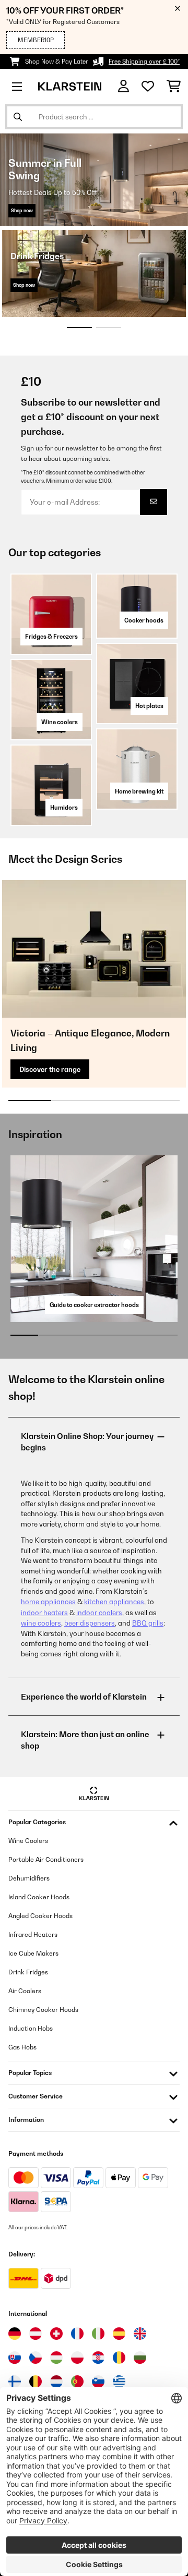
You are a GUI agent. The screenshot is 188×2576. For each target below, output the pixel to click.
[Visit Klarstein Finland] (15, 2382)
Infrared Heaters (33, 1934)
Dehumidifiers (29, 1878)
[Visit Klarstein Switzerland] (56, 2334)
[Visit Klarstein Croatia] (98, 2358)
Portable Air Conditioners (46, 1859)
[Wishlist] (148, 87)
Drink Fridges (28, 1972)
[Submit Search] (18, 117)
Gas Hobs (22, 2047)
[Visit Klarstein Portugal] (77, 2382)
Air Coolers (25, 1991)
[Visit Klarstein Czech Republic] (36, 2358)
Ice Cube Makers (33, 1953)
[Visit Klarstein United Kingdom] (140, 2334)
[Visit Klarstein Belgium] (36, 2382)
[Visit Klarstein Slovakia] (15, 2358)
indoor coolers (99, 1613)
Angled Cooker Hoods (40, 1916)
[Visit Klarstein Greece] (119, 2382)
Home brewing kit (139, 791)
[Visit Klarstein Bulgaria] (140, 2358)
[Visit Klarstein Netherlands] (56, 2382)
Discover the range (50, 1069)
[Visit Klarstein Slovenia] (98, 2382)
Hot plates (149, 706)
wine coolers (41, 1623)
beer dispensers (90, 1623)
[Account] (124, 86)
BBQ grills (148, 1623)
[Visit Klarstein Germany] (15, 2334)
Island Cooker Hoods (39, 1897)
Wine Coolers (28, 1841)
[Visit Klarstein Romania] (119, 2358)
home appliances (48, 1602)
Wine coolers (60, 722)
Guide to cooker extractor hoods (94, 1305)
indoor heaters (44, 1613)
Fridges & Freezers (51, 637)
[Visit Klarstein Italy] (98, 2334)
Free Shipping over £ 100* (144, 62)
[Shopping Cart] (174, 87)
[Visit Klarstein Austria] (36, 2334)
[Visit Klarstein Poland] (77, 2358)
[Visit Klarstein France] (77, 2334)
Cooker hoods (144, 620)
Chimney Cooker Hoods (43, 2010)
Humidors (64, 808)
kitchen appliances (114, 1602)
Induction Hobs (31, 2028)
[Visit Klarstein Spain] (119, 2334)
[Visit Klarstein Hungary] (56, 2358)
